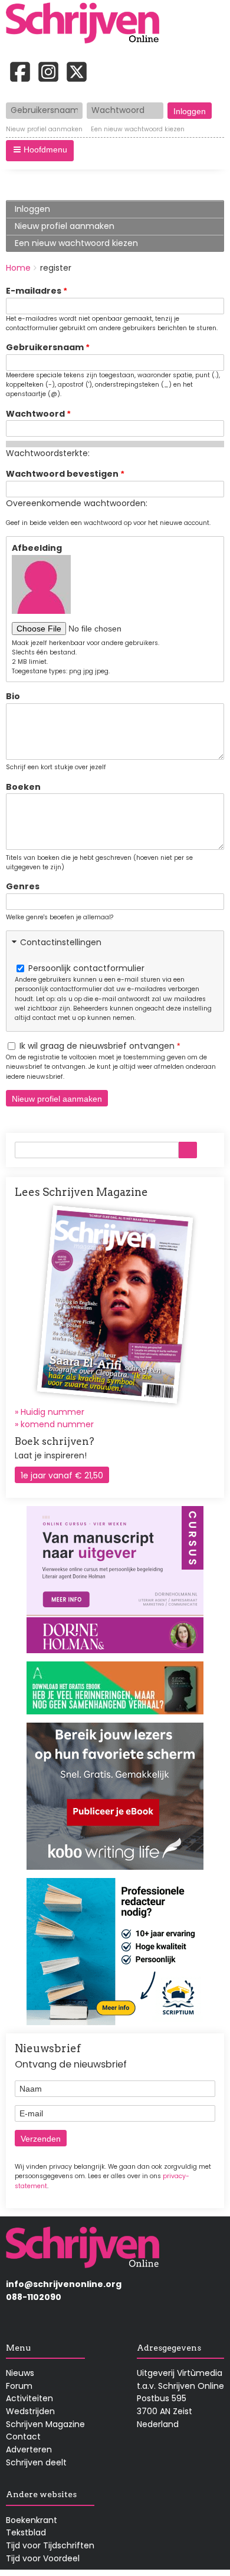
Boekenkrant (32, 2520)
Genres (23, 886)
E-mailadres (34, 291)
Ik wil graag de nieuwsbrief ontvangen (97, 1046)
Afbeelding (37, 548)
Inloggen (32, 209)
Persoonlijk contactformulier (86, 968)
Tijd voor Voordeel (43, 2558)
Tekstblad (26, 2532)
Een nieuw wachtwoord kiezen (138, 129)
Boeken (23, 787)
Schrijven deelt (36, 2462)
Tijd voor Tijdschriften (50, 2545)
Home (18, 268)
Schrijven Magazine (45, 2424)
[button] (40, 151)
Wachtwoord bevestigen (62, 474)
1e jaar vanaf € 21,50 (62, 1475)
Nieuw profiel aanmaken (44, 129)
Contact (23, 2437)
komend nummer (57, 1424)
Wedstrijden (30, 2411)
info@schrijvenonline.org (64, 2284)
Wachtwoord (35, 414)
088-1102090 (34, 2297)
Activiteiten (29, 2398)
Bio (13, 696)
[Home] (87, 24)
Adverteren (29, 2449)
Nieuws (20, 2373)
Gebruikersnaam (45, 347)
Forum (19, 2386)
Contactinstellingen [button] (61, 942)
